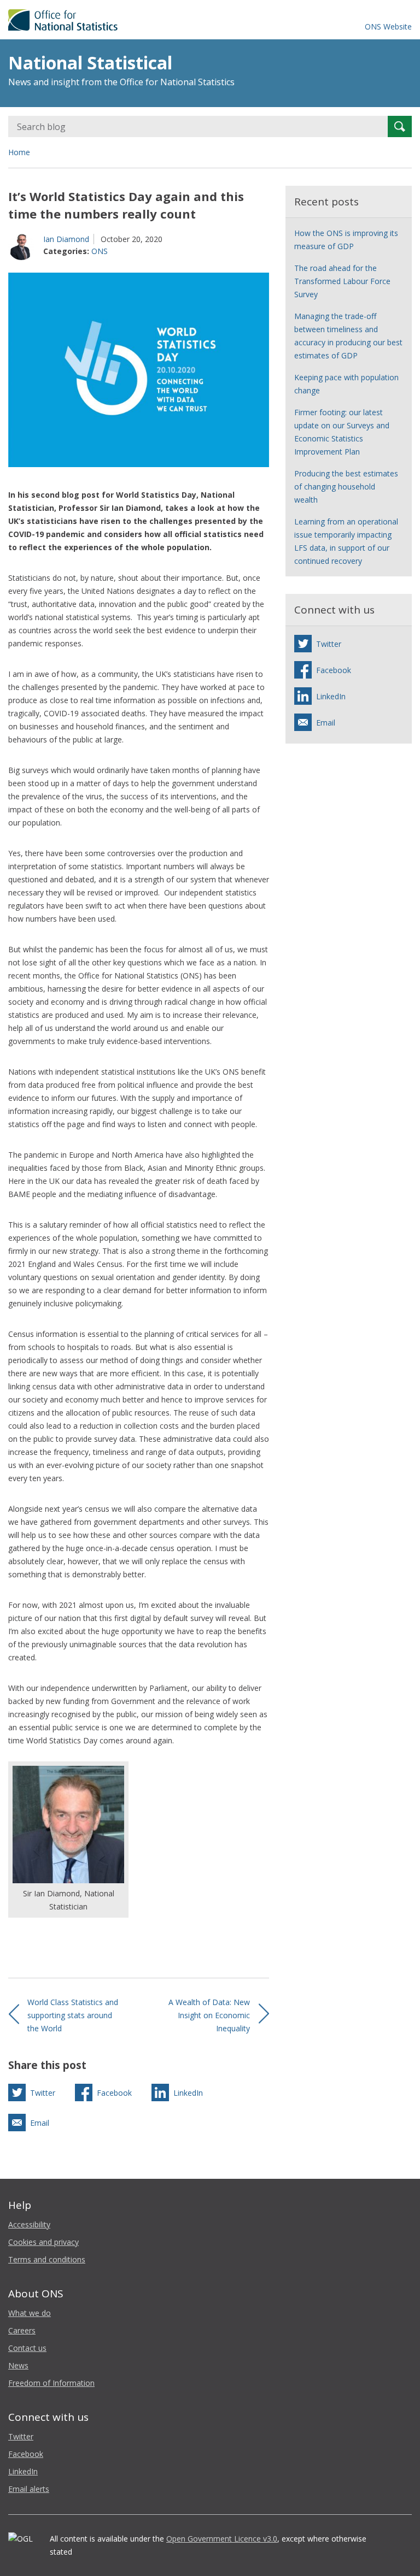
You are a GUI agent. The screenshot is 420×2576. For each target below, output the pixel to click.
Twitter (21, 2436)
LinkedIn (23, 2471)
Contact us (27, 2348)
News (18, 2365)
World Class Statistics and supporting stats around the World (73, 2015)
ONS (100, 251)
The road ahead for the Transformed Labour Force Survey (342, 281)
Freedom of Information (51, 2383)
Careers (22, 2330)
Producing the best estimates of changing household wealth (346, 487)
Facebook (26, 2454)
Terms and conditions (47, 2259)
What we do (30, 2313)
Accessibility (29, 2224)
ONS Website (388, 26)
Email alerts (29, 2489)
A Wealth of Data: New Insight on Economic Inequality (209, 2015)
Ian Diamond (66, 239)
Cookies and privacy (43, 2242)
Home (19, 152)
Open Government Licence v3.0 (222, 2539)
